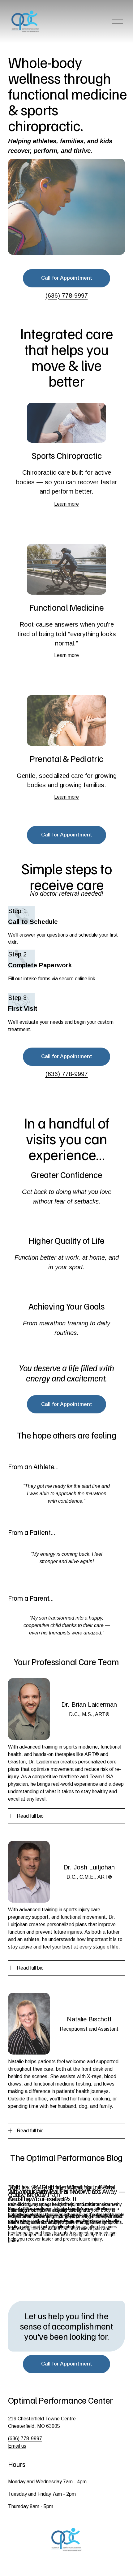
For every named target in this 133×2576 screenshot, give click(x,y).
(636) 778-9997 (25, 2439)
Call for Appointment (67, 278)
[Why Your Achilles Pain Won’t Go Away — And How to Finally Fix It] (66, 2179)
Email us (17, 2446)
